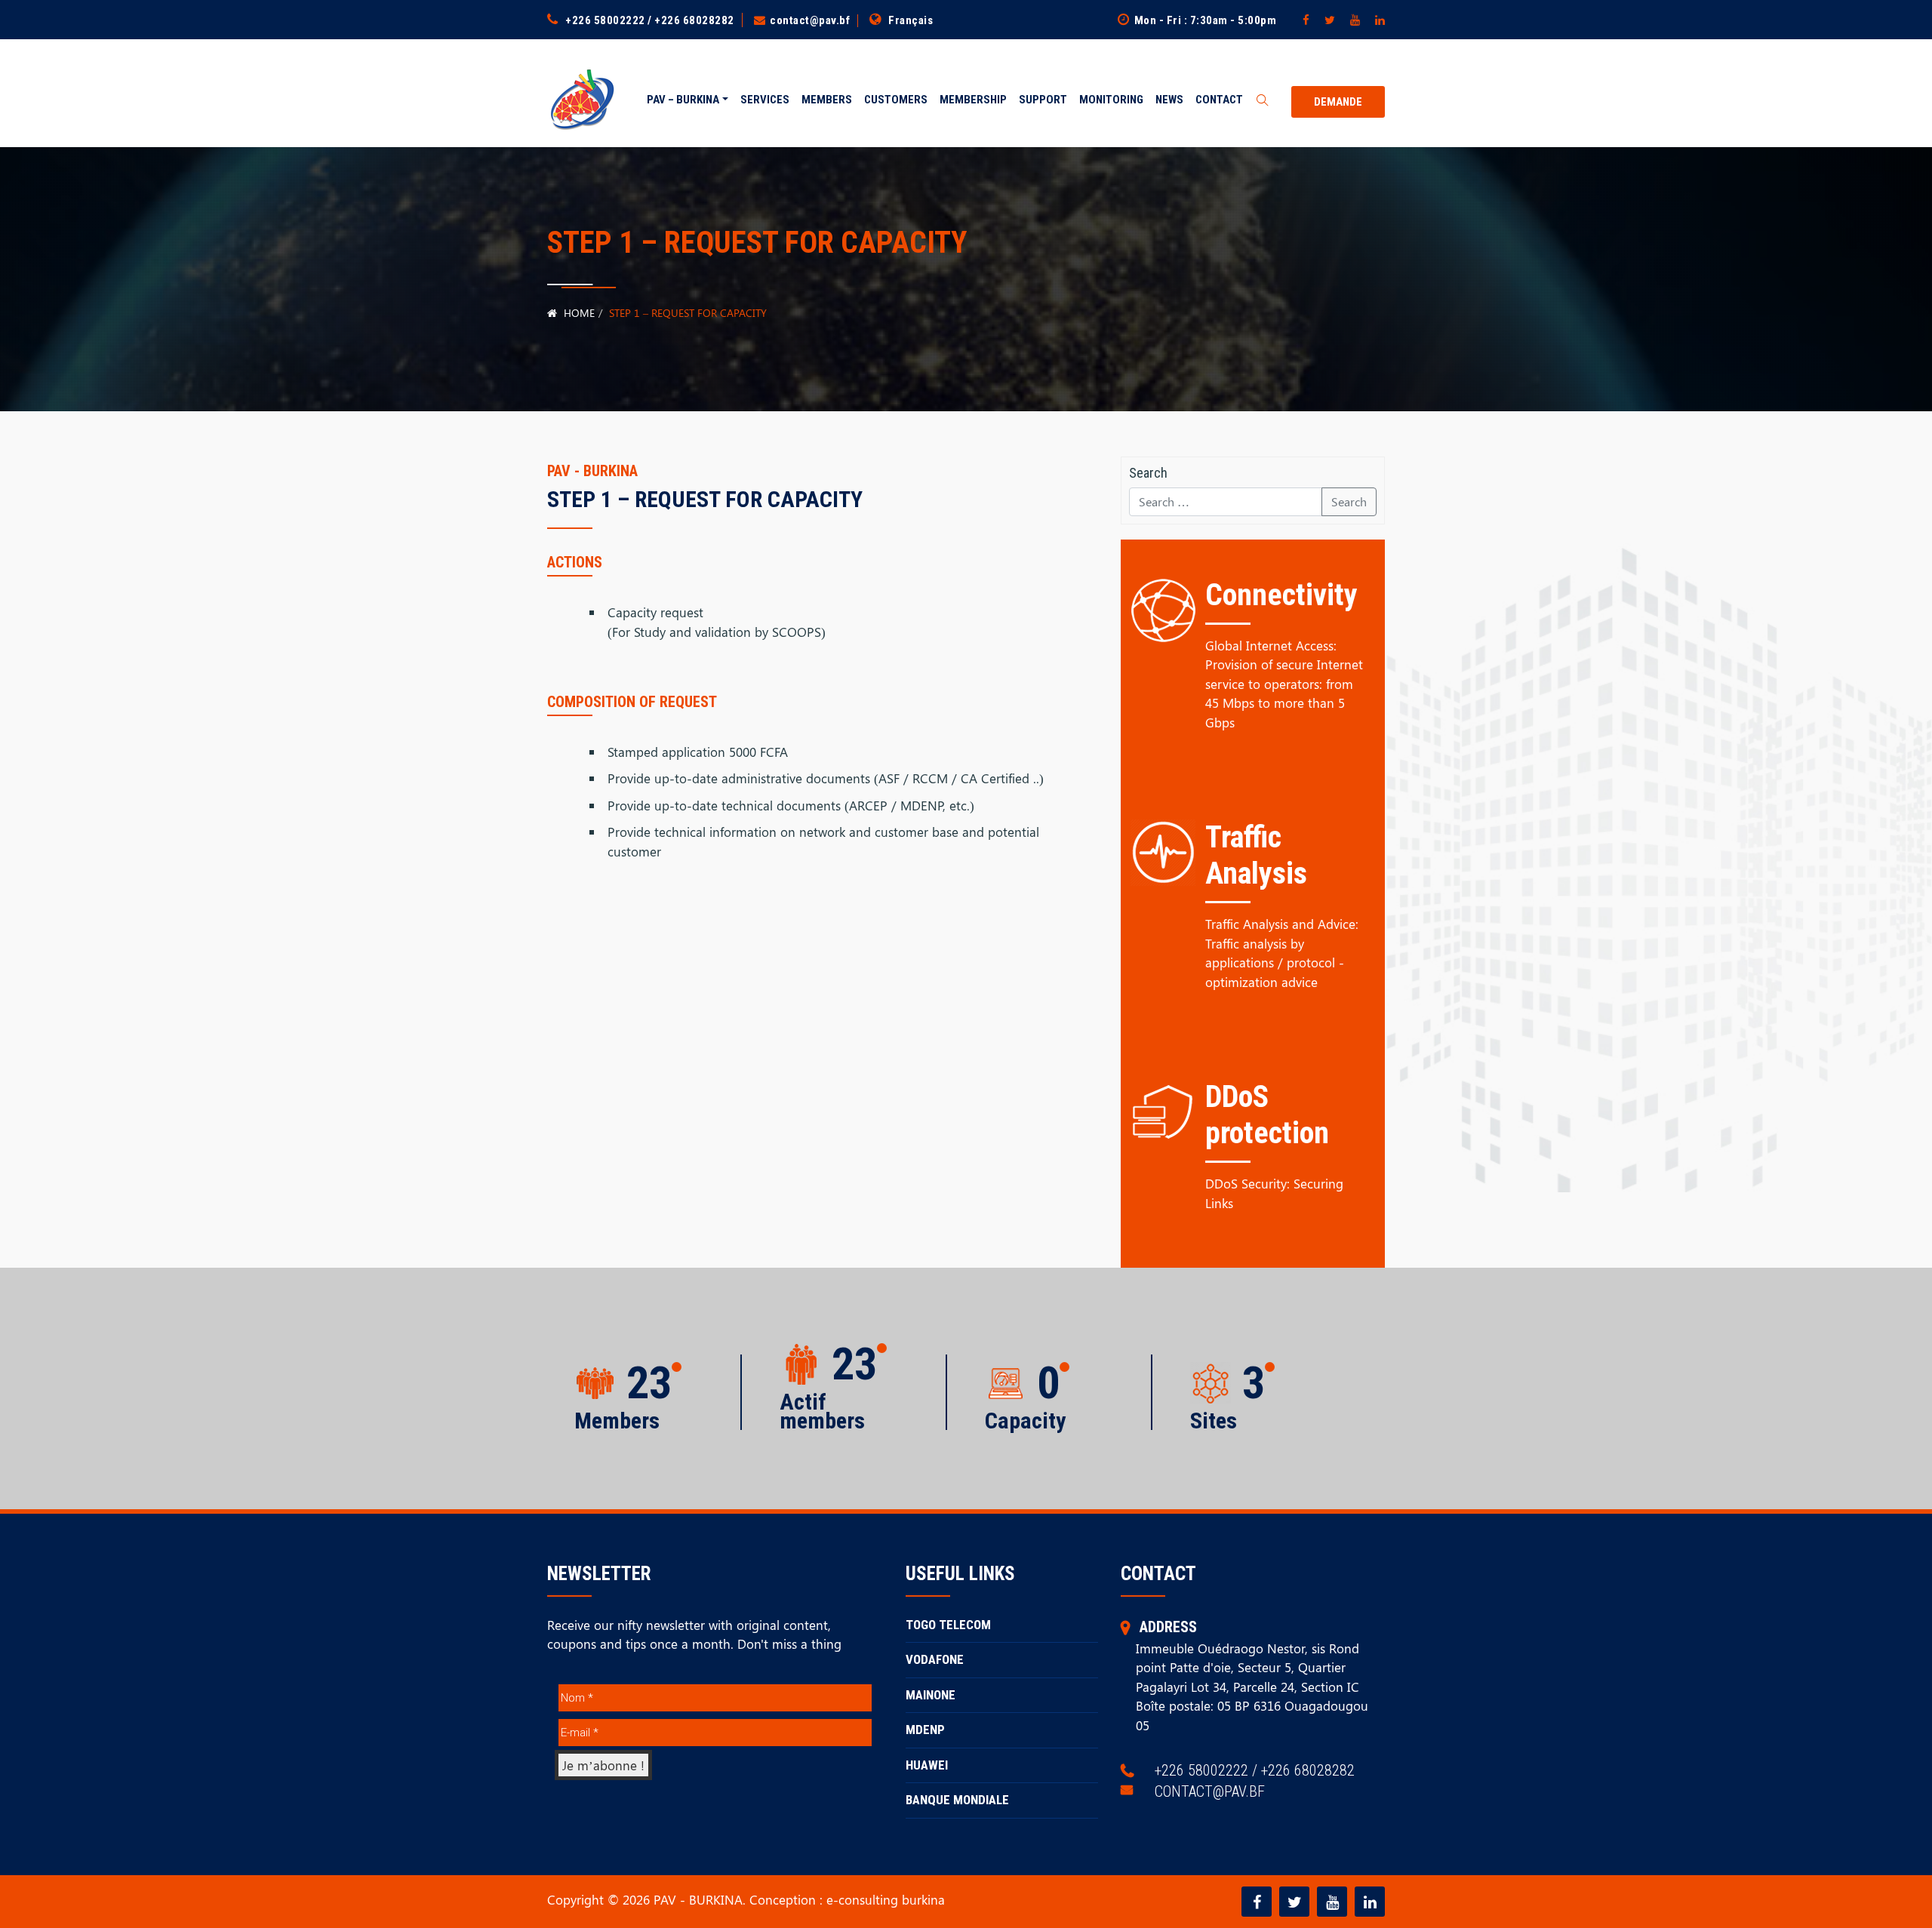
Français (911, 20)
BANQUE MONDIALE (957, 1800)
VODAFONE (935, 1659)
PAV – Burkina (683, 100)
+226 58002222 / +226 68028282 (650, 20)
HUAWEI (927, 1765)
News (1169, 100)
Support (1043, 100)
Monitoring (1111, 100)
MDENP (925, 1730)
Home (578, 313)
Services (765, 100)
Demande (1338, 102)
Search (1349, 501)
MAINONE (931, 1695)
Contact (1219, 100)
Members (827, 100)
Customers (896, 100)
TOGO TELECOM (948, 1625)
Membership (973, 100)
